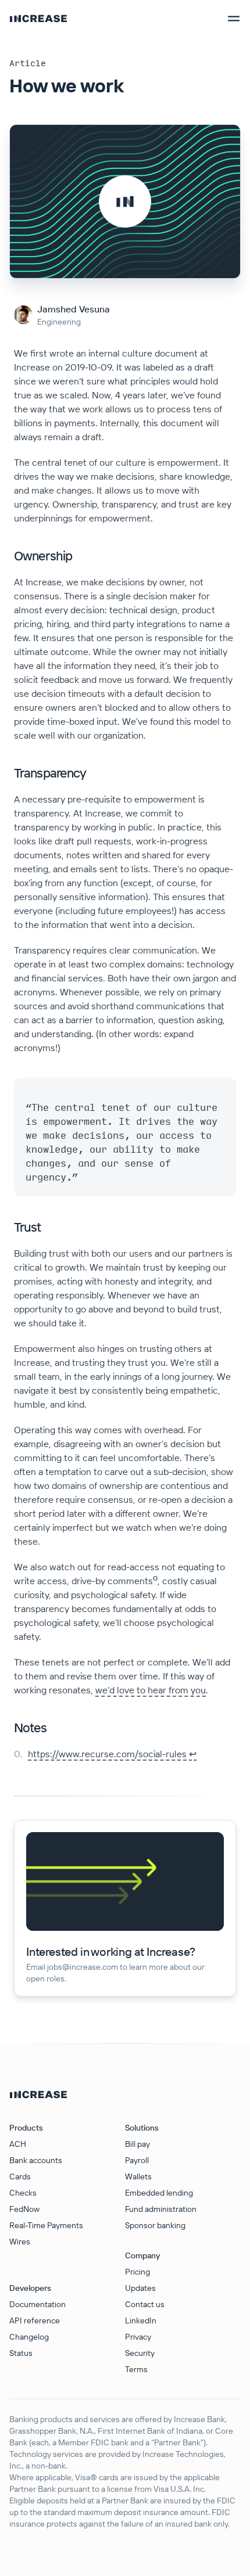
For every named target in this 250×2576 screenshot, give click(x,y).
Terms (136, 2369)
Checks (23, 2193)
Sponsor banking (155, 2225)
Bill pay (137, 2144)
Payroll (137, 2160)
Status (21, 2353)
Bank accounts (36, 2160)
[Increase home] (38, 19)
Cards (20, 2176)
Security (140, 2353)
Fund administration (161, 2209)
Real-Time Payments (46, 2225)
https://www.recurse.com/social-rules (107, 1754)
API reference (35, 2320)
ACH (18, 2144)
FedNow (24, 2209)
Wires (20, 2242)
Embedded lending (159, 2193)
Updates (140, 2288)
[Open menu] (234, 19)
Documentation (37, 2304)
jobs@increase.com (83, 1967)
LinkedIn (141, 2320)
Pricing (137, 2272)
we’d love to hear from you (151, 1690)
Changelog (29, 2337)
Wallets (138, 2176)
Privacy (138, 2337)
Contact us (145, 2304)
